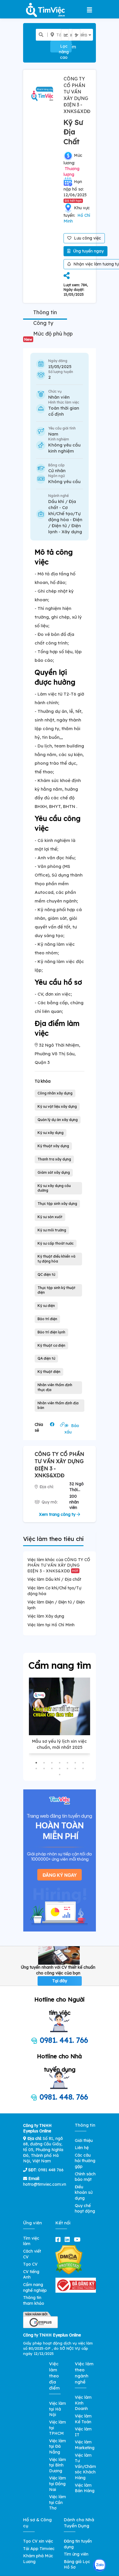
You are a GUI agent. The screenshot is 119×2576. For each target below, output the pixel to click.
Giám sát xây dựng (54, 1172)
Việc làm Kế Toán (83, 2419)
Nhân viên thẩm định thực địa (55, 1387)
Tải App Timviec (39, 2549)
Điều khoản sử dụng (84, 2192)
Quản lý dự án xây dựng (58, 1120)
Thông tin (45, 312)
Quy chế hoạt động (85, 2208)
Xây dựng (72, 532)
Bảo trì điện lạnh (51, 1332)
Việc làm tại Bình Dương (57, 2465)
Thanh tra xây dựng (54, 1159)
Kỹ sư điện (46, 1306)
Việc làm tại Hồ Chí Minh (51, 1625)
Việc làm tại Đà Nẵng (57, 2446)
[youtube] (78, 2239)
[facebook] (59, 2239)
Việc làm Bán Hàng (85, 2488)
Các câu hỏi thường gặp (85, 2161)
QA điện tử (46, 1358)
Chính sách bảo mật (85, 2177)
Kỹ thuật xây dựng (53, 1146)
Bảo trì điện (47, 1319)
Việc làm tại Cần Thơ (57, 2502)
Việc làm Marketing (85, 2445)
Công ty (43, 323)
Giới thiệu (84, 2140)
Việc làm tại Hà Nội (57, 2409)
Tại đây (60, 1981)
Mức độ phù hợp (49, 336)
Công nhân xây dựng (55, 1093)
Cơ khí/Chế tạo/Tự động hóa (64, 513)
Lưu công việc (87, 238)
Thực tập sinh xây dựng (57, 1204)
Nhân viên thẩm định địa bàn (58, 1405)
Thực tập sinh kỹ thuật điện (56, 1290)
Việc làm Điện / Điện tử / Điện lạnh (56, 1605)
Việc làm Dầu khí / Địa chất (54, 1579)
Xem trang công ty (58, 1514)
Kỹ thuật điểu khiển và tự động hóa (56, 1259)
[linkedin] (68, 2239)
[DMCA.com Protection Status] (69, 2260)
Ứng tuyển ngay (88, 251)
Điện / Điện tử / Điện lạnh (65, 526)
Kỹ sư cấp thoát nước (56, 1243)
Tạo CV (30, 2264)
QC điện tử (46, 1274)
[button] (36, 1763)
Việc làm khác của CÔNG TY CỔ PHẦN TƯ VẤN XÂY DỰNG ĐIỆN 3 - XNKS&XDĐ (59, 1565)
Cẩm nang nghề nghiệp (35, 2287)
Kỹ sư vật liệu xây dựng (57, 1106)
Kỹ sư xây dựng (51, 1133)
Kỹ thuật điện (49, 1372)
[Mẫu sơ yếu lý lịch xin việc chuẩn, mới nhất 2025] (59, 1706)
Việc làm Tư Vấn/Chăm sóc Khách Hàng (85, 2466)
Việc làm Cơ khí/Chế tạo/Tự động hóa (54, 1591)
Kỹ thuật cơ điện (51, 1345)
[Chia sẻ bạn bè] (67, 276)
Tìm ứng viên (76, 2554)
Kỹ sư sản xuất (50, 1217)
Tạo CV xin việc (38, 2541)
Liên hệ (82, 2148)
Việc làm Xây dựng (46, 1616)
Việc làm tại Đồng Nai (57, 2484)
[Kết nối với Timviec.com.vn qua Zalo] (100, 2565)
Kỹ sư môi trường (52, 1230)
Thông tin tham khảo (34, 2300)
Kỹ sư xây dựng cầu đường (54, 1188)
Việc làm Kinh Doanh (83, 2403)
